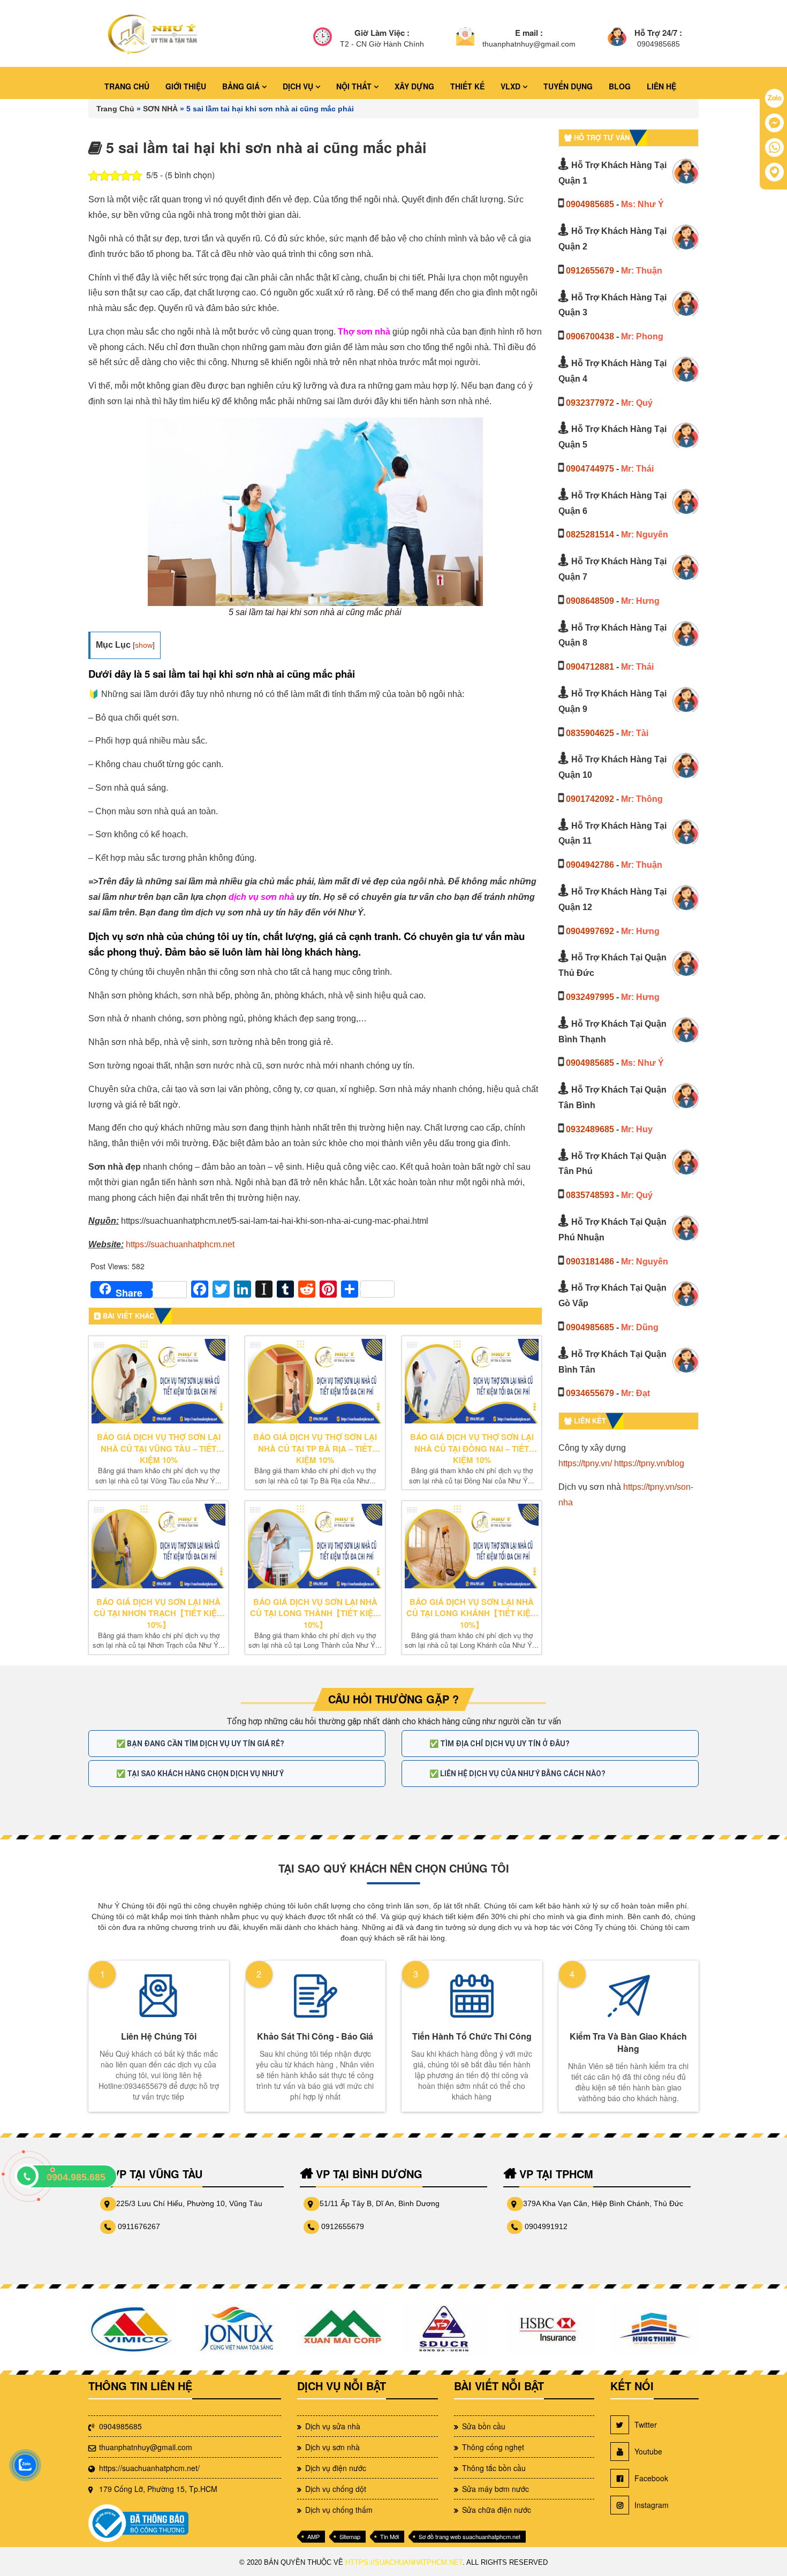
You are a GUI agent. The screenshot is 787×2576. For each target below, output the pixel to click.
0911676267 (139, 2226)
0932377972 (590, 403)
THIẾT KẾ (467, 86)
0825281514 (590, 535)
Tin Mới (389, 2536)
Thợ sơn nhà (364, 332)
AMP (313, 2536)
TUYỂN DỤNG (568, 86)
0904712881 (590, 667)
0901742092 (590, 799)
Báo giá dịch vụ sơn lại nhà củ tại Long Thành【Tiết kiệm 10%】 (315, 1613)
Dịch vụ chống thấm (339, 2510)
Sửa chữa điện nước (497, 2510)
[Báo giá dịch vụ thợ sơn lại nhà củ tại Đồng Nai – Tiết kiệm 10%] (472, 1381)
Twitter (646, 2425)
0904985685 (590, 204)
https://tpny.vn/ (585, 1463)
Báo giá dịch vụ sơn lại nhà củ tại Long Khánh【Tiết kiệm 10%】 (472, 1613)
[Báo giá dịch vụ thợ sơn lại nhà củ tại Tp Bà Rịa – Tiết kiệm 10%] (315, 1381)
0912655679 (590, 271)
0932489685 (590, 1129)
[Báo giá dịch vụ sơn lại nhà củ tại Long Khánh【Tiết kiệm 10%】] (472, 1546)
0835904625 (590, 733)
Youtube (648, 2451)
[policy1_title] (323, 38)
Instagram (652, 2505)
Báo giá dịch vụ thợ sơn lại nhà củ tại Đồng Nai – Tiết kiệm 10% (472, 1449)
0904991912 (546, 2226)
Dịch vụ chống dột (336, 2489)
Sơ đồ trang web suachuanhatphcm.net (470, 2536)
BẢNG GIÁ (242, 86)
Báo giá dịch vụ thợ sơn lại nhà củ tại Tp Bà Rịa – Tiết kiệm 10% (315, 1449)
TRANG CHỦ (127, 86)
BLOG (620, 86)
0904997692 (590, 931)
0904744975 (590, 469)
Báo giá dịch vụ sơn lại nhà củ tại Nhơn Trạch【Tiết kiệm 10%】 (159, 1613)
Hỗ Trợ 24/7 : (658, 33)
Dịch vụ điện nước (336, 2468)
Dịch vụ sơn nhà (332, 2447)
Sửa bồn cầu (484, 2426)
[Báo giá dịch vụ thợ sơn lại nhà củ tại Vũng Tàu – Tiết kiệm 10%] (158, 1381)
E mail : (529, 33)
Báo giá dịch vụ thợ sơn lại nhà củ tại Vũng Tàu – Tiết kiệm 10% (159, 1449)
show (144, 645)
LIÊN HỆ (661, 86)
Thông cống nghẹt (493, 2447)
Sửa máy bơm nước (495, 2489)
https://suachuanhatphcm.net (180, 1244)
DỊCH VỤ (299, 86)
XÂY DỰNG (414, 86)
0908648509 (590, 601)
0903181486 (590, 1262)
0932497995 (590, 997)
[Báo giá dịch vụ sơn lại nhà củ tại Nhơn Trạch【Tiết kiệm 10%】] (158, 1546)
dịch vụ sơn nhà (262, 897)
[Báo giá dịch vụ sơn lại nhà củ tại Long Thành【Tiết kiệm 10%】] (315, 1546)
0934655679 (590, 1393)
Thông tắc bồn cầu (494, 2468)
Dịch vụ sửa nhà (333, 2426)
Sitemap (350, 2536)
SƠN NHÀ (160, 109)
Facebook (651, 2478)
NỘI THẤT (355, 86)
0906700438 (590, 336)
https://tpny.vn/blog (649, 1463)
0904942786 (590, 865)
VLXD (512, 86)
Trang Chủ (115, 109)
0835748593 (590, 1195)
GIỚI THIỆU (186, 86)
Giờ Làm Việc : (382, 33)
